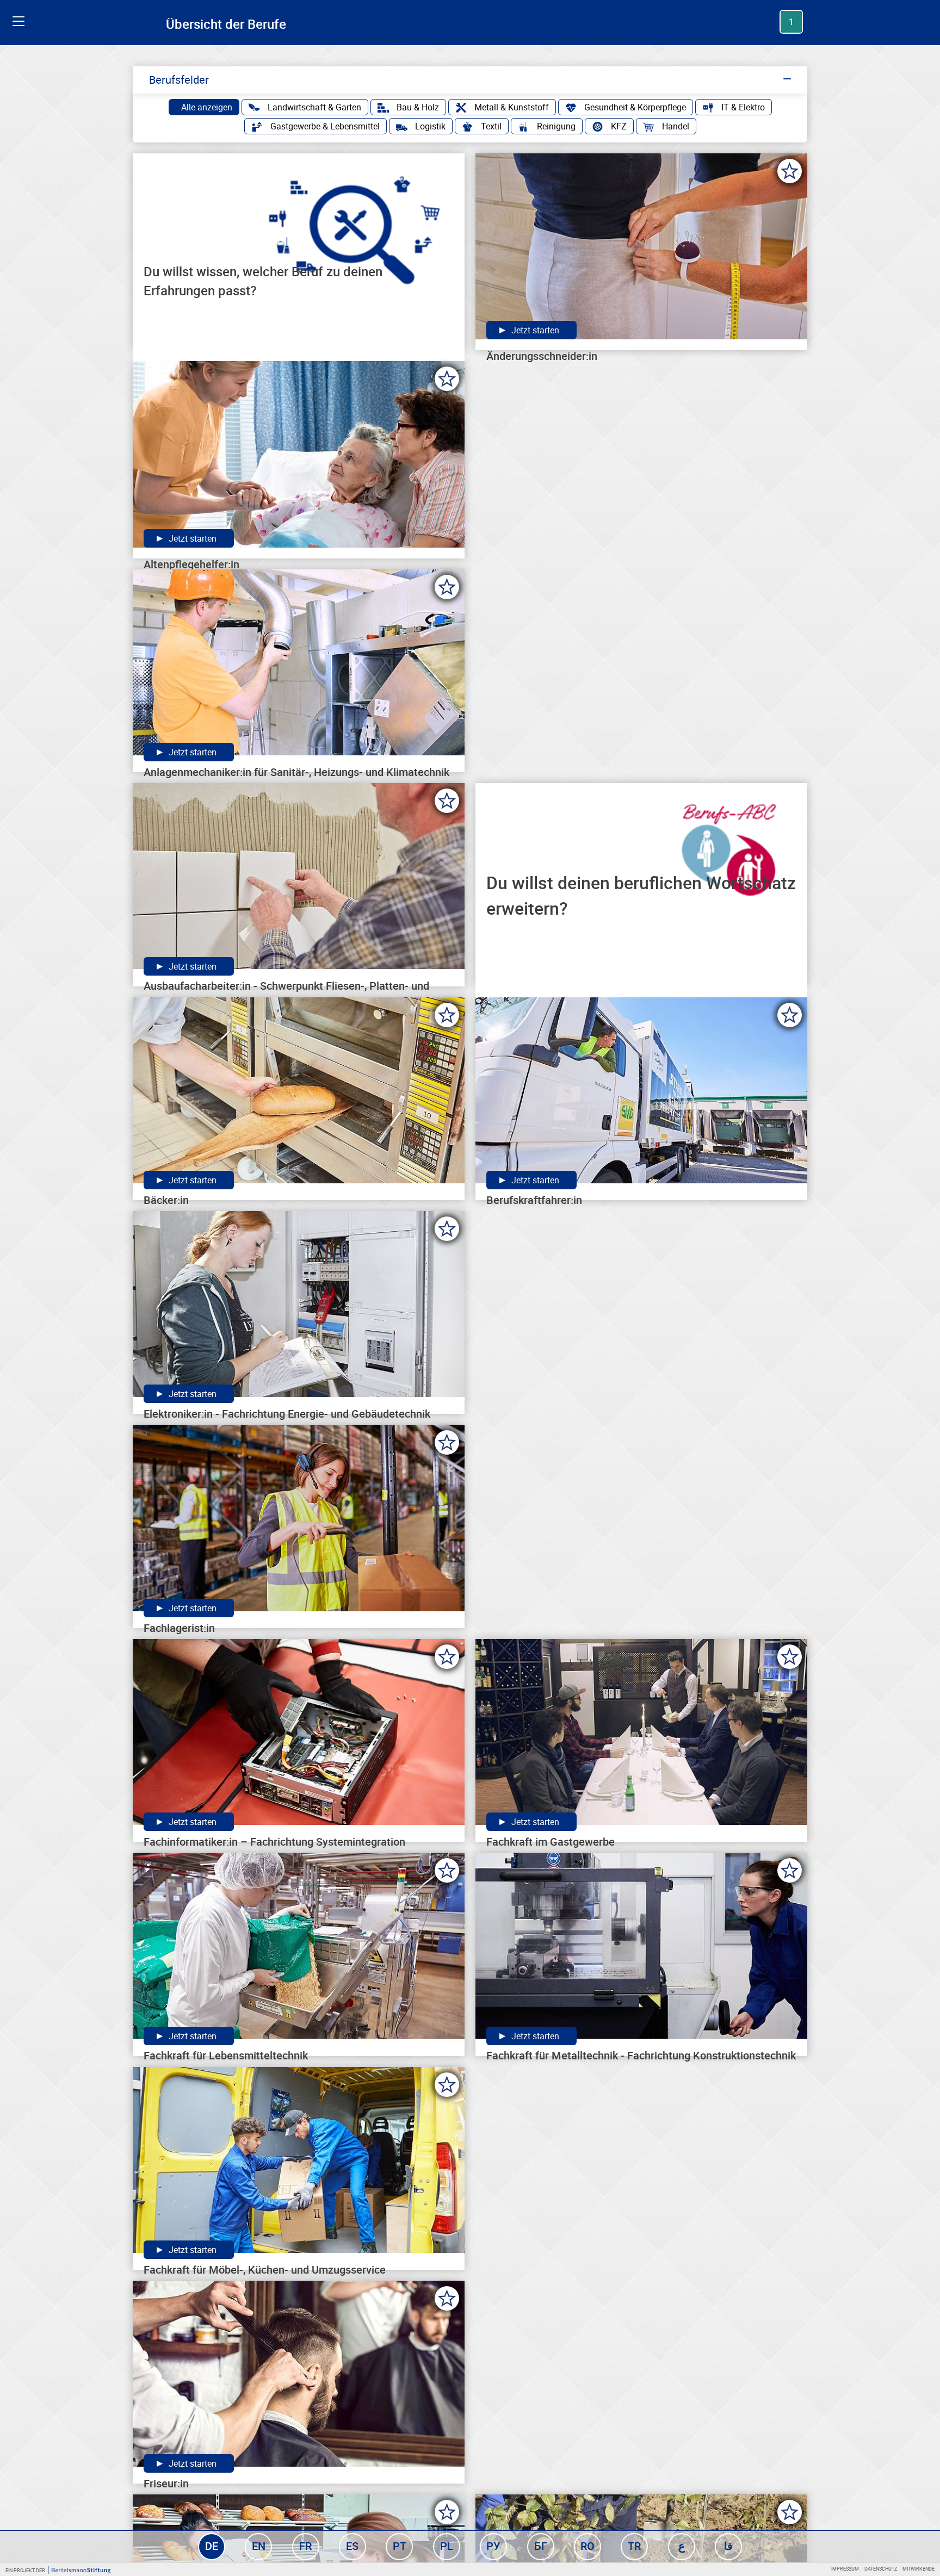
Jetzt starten (534, 330)
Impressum (845, 2569)
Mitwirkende (919, 2569)
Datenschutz (881, 2569)
